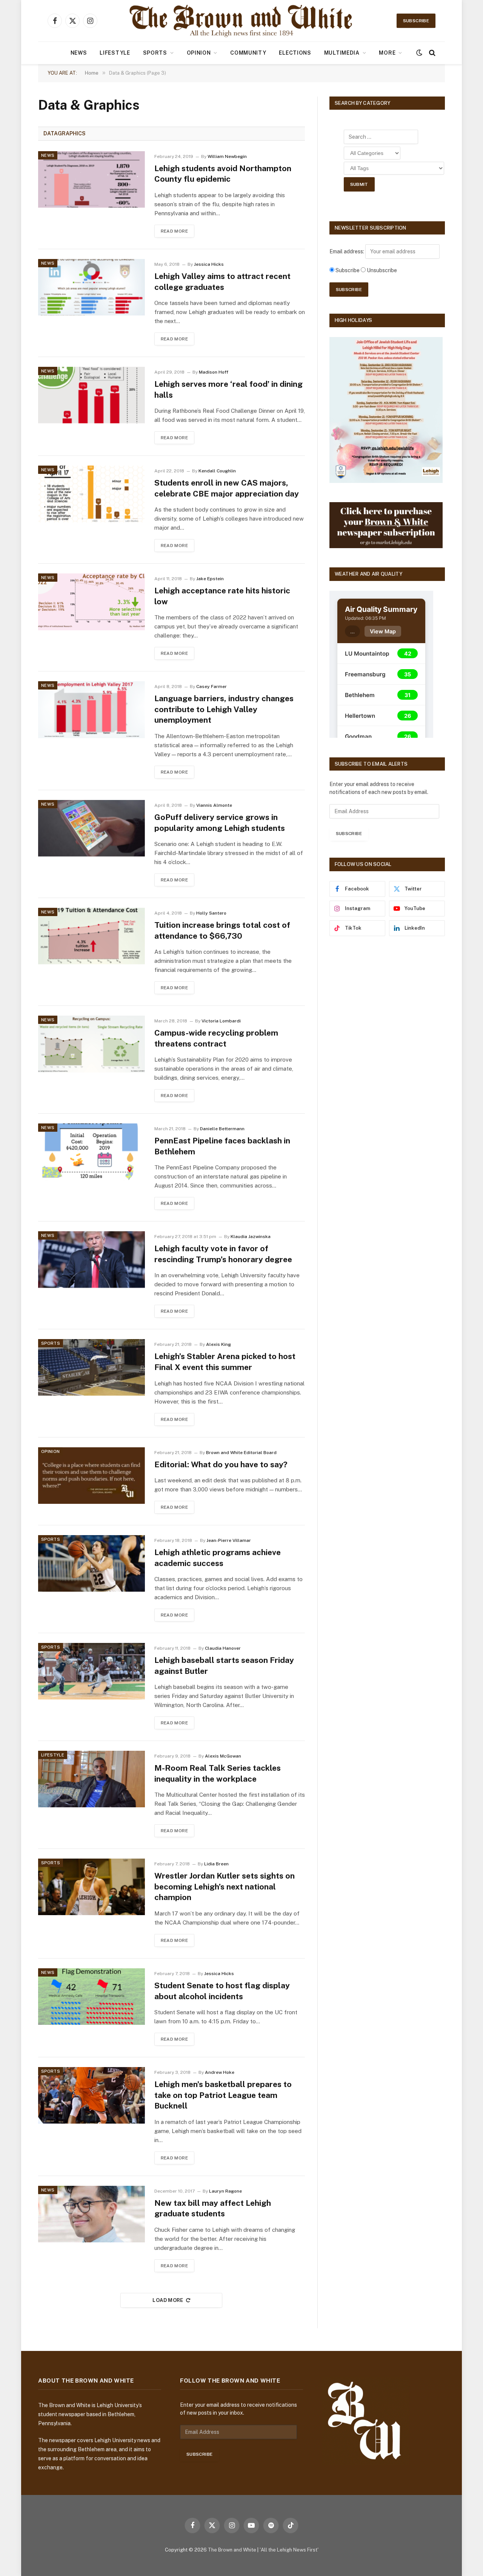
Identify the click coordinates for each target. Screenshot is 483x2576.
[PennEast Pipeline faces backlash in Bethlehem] (92, 1152)
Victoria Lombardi (221, 1021)
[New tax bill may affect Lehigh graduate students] (92, 2214)
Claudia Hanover (223, 1648)
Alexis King (218, 1344)
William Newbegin (227, 156)
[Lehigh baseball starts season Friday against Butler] (92, 1671)
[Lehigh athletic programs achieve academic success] (92, 1563)
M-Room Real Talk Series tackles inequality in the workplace (218, 1773)
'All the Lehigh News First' (289, 2550)
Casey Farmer (212, 687)
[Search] (431, 53)
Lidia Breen (216, 1864)
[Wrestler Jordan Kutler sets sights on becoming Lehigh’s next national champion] (92, 1887)
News (79, 53)
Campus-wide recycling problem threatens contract (216, 1038)
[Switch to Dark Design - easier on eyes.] (419, 53)
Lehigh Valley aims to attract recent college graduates (222, 282)
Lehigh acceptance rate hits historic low (222, 596)
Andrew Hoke (220, 2072)
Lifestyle (115, 53)
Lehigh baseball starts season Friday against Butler (224, 1666)
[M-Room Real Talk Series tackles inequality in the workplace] (92, 1779)
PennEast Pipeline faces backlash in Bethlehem (222, 1146)
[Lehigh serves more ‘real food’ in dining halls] (92, 395)
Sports (155, 53)
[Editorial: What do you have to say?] (92, 1476)
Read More (174, 231)
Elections (295, 53)
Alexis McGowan (223, 1756)
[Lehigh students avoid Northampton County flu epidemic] (92, 179)
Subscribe (416, 21)
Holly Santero (211, 913)
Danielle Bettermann (222, 1129)
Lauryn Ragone (225, 2191)
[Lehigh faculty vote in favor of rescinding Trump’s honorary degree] (92, 1260)
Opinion (199, 53)
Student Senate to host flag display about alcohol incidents (222, 1991)
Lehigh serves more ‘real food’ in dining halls (228, 389)
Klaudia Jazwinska (251, 1237)
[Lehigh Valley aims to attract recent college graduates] (92, 287)
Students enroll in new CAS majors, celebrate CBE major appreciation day (227, 488)
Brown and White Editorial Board (241, 1453)
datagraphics (65, 133)
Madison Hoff (214, 372)
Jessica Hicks (209, 264)
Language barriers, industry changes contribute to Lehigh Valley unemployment (224, 709)
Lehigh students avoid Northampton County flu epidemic (223, 174)
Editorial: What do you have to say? (221, 1464)
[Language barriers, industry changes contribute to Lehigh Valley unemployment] (92, 710)
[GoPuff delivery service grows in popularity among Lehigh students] (92, 828)
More (387, 53)
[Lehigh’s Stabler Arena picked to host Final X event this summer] (92, 1367)
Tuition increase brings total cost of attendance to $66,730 (222, 930)
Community (248, 53)
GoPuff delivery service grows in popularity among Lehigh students (220, 823)
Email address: (347, 251)
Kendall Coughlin (217, 471)
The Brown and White (232, 2550)
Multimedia (342, 53)
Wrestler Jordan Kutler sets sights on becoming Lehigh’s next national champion (225, 1886)
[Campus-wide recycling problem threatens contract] (92, 1044)
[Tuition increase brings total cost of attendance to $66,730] (92, 936)
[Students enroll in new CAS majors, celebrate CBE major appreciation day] (92, 494)
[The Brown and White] (241, 21)
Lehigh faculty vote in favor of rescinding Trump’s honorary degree (223, 1254)
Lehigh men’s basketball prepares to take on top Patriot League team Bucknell (223, 2095)
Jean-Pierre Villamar (229, 1540)
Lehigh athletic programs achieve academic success (218, 1558)
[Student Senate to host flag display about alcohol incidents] (92, 1997)
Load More (168, 2300)
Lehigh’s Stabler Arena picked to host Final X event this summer (225, 1362)
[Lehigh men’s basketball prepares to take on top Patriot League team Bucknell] (92, 2095)
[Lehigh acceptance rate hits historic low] (92, 602)
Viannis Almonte (214, 805)
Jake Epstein (210, 579)
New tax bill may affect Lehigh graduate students (213, 2208)
